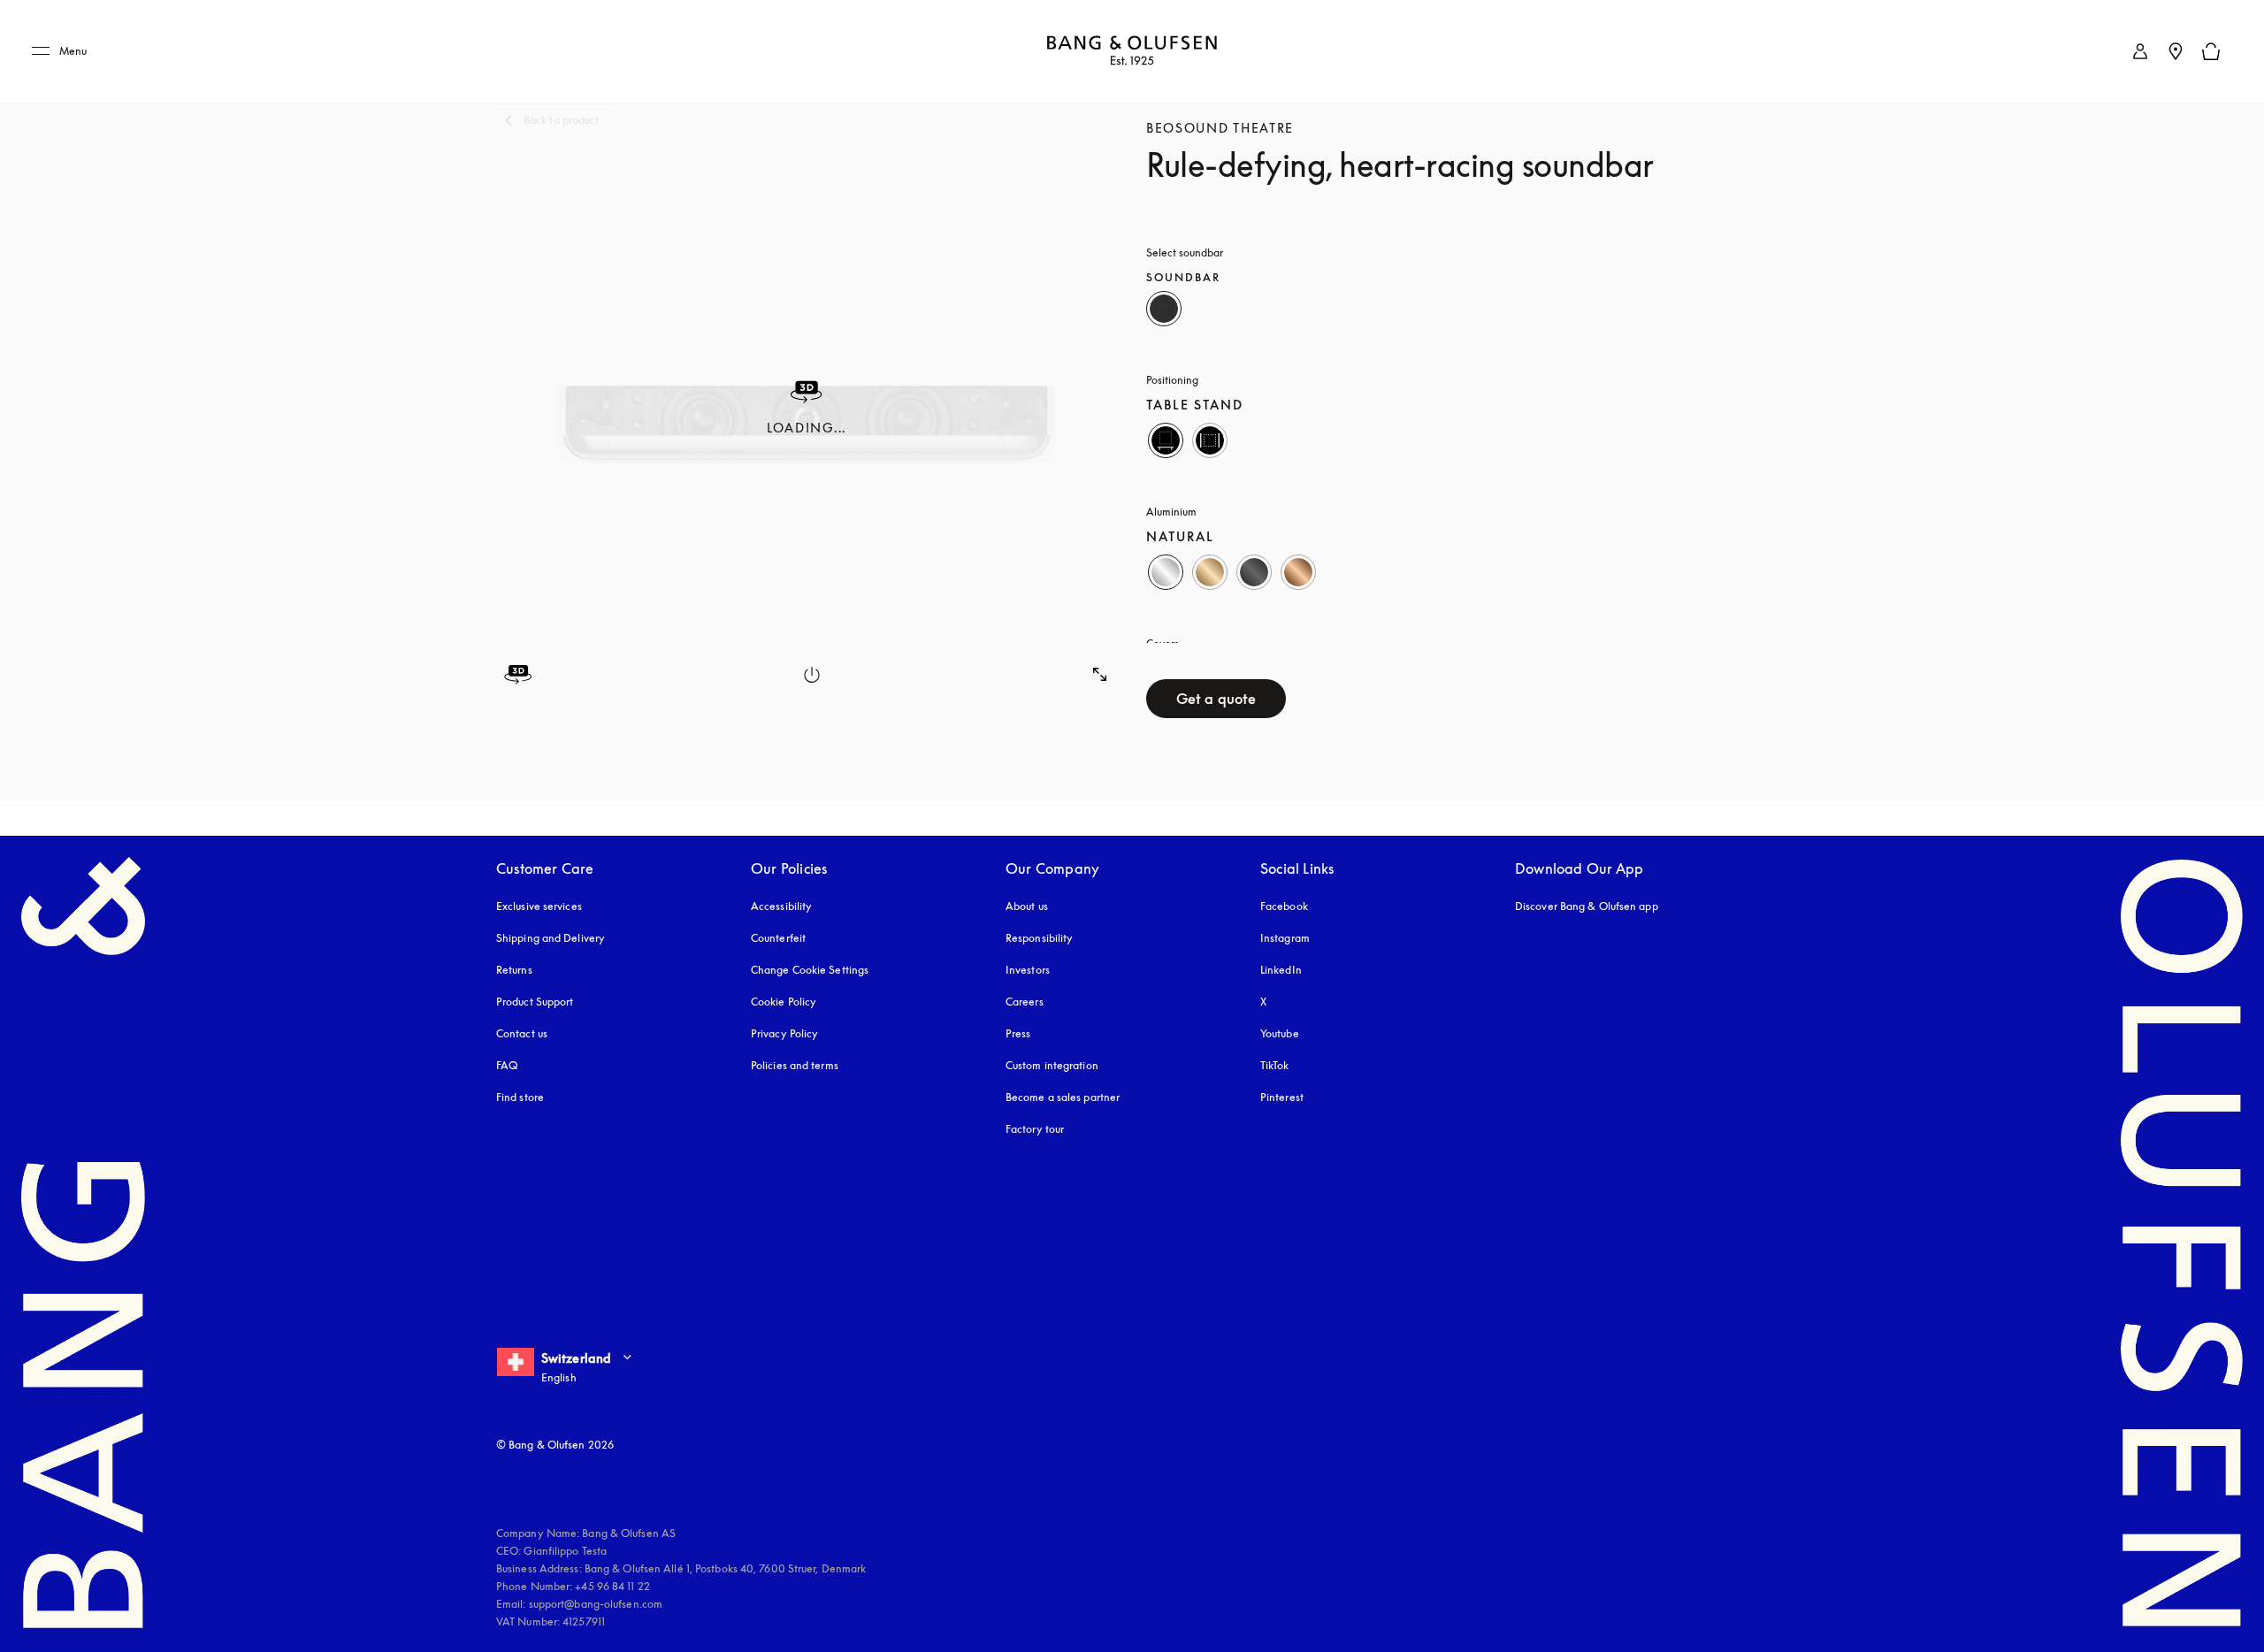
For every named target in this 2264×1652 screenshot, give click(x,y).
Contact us (522, 1033)
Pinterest (1282, 1097)
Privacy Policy (784, 1033)
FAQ (507, 1065)
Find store (520, 1097)
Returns (514, 970)
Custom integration (1052, 1065)
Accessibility (781, 906)
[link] (2140, 51)
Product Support (535, 1002)
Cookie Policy (784, 1002)
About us (1027, 906)
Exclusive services (539, 906)
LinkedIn (1281, 970)
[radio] (1164, 309)
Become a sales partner (1063, 1097)
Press (1018, 1033)
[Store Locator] (2176, 51)
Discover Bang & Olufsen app (1587, 906)
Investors (1028, 970)
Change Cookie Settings (810, 970)
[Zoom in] (1100, 675)
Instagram (1285, 938)
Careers (1025, 1002)
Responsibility (1039, 938)
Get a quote (1216, 699)
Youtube (1280, 1033)
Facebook (1284, 906)
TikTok (1275, 1065)
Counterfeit (778, 938)
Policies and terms (795, 1065)
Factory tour (1035, 1129)
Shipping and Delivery (551, 938)
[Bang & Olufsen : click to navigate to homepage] (1132, 52)
